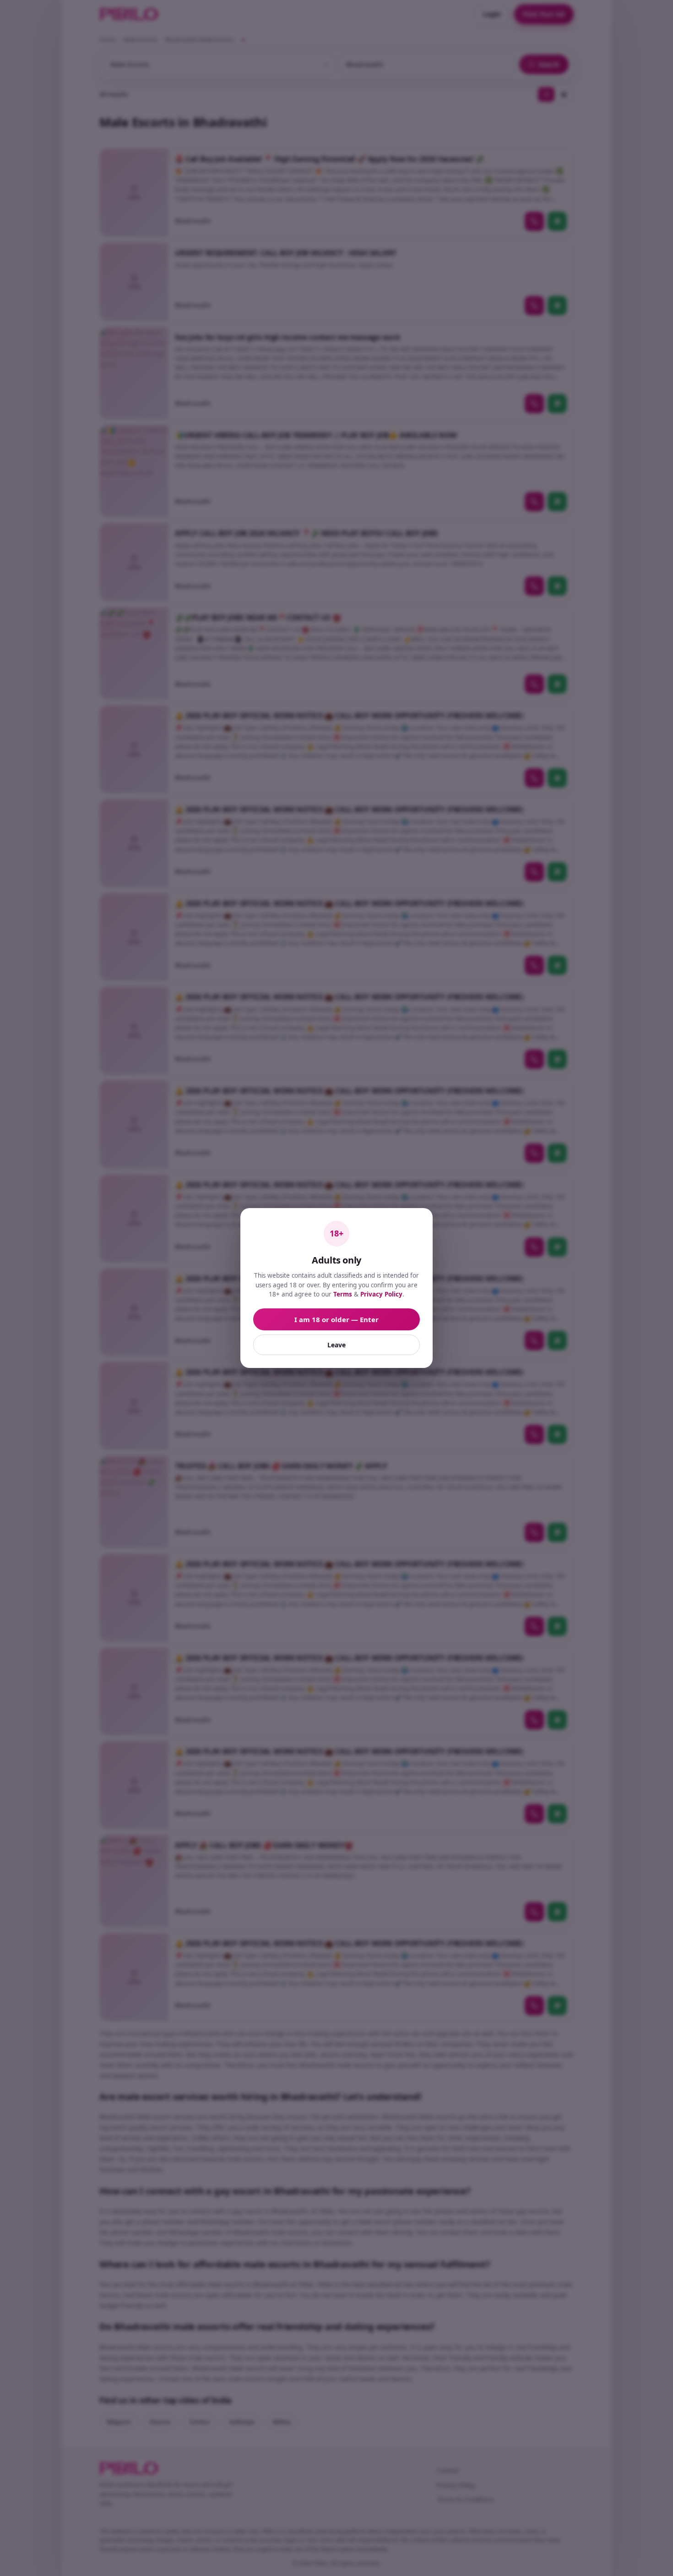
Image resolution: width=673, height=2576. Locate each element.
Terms (343, 1294)
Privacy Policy (381, 1294)
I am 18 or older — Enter (336, 1319)
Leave (336, 1345)
